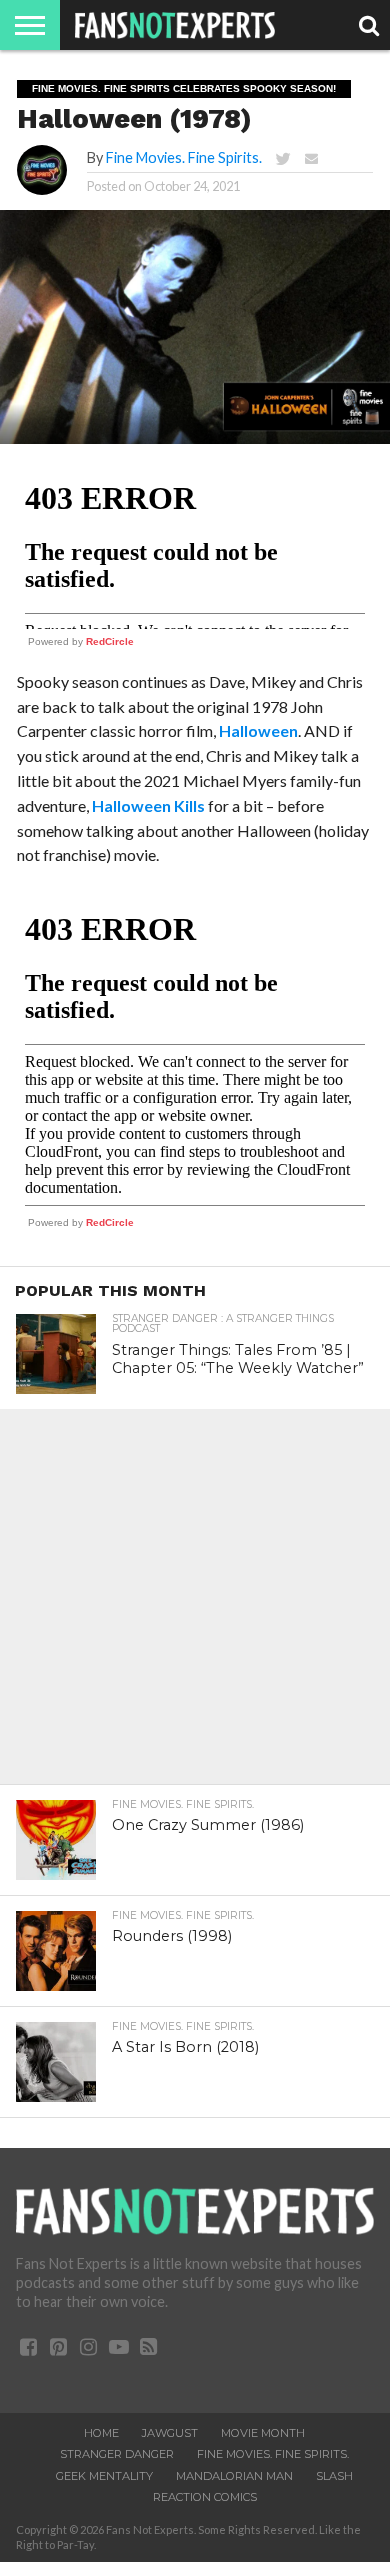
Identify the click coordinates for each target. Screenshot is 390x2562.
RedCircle (110, 641)
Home (101, 2433)
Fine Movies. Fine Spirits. (184, 157)
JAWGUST (170, 2433)
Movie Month (263, 2433)
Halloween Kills (148, 805)
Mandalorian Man (234, 2476)
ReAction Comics (205, 2497)
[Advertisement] (195, 1604)
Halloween (258, 730)
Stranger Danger (117, 2454)
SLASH (334, 2476)
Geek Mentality (104, 2476)
